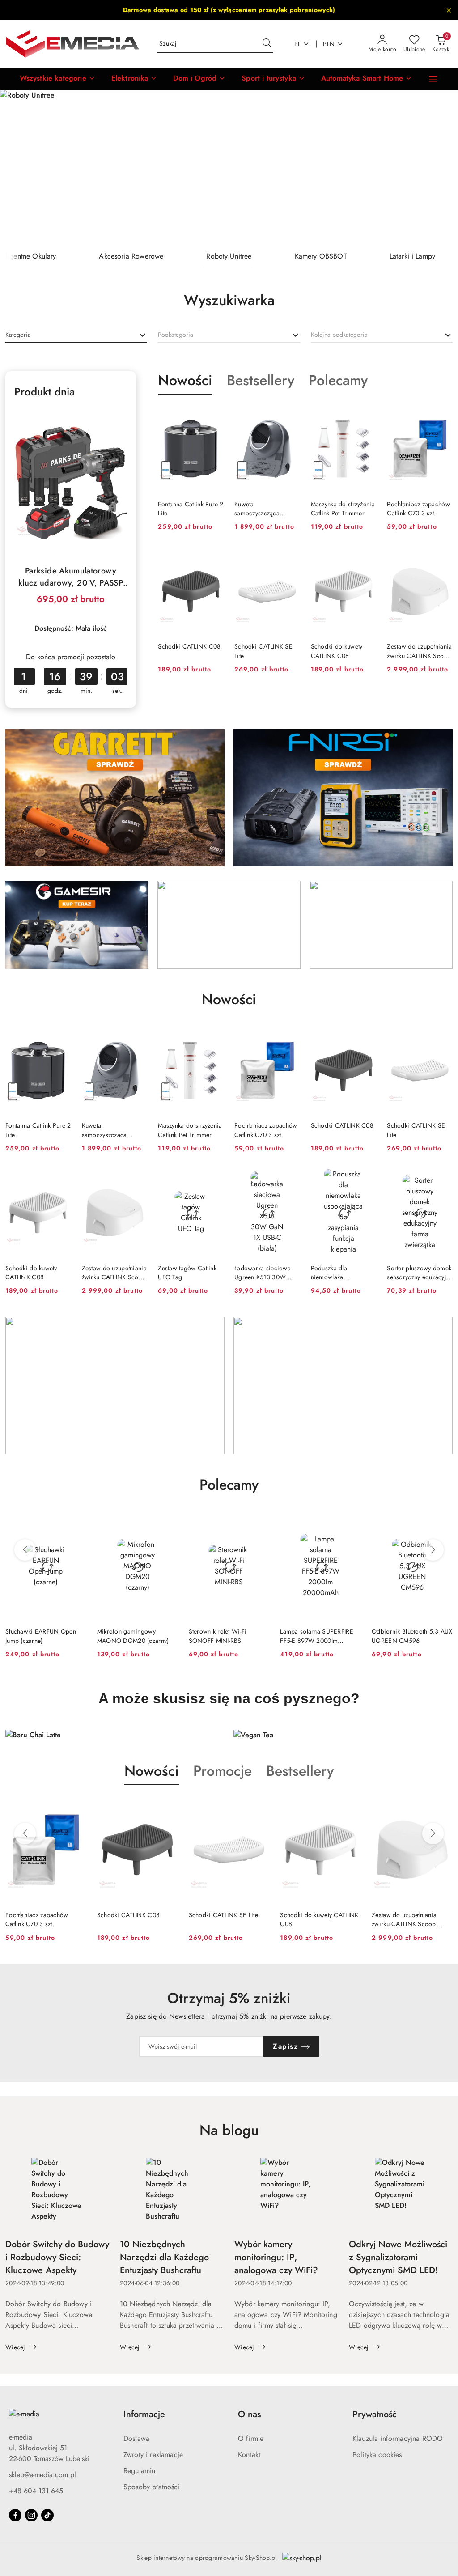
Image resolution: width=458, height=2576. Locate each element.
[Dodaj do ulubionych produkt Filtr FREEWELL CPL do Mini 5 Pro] (442, 1523)
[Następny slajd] (438, 167)
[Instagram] (31, 2515)
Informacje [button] (144, 2414)
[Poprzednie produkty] (25, 1550)
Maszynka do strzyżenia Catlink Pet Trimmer (343, 509)
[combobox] (76, 335)
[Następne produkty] (433, 1550)
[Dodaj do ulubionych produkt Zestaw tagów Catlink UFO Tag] (213, 1180)
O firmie (251, 2438)
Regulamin (139, 2471)
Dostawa (136, 2438)
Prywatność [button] (375, 2414)
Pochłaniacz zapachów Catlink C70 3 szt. (418, 509)
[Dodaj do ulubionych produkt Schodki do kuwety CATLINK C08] (366, 558)
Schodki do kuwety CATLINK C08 (337, 651)
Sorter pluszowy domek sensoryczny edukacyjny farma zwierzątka (420, 1273)
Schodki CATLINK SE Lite (263, 651)
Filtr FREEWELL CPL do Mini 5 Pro (411, 1636)
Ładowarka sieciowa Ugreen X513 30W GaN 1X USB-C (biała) (265, 1273)
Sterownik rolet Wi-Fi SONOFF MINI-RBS (126, 1636)
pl (298, 44)
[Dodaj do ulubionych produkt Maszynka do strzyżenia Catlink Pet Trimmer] (366, 416)
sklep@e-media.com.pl (42, 2475)
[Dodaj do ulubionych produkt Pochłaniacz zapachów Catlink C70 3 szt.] (442, 416)
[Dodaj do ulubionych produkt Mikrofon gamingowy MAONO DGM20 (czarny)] (76, 1523)
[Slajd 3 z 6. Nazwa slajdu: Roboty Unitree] (229, 168)
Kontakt (249, 2455)
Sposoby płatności (152, 2487)
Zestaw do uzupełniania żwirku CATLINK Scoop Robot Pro (419, 651)
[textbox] (18, 335)
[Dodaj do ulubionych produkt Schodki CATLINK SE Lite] (290, 558)
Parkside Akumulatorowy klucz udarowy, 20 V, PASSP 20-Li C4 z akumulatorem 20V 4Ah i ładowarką (71, 577)
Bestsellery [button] (300, 1771)
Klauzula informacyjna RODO (398, 2438)
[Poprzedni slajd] (20, 167)
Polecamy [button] (229, 1485)
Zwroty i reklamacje (153, 2455)
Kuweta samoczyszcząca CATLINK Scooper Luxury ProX (259, 509)
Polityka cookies (377, 2455)
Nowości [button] (152, 1771)
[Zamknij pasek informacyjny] (449, 10)
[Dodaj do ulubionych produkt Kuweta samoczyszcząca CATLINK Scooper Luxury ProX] (290, 416)
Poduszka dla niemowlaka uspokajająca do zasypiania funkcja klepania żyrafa (336, 1273)
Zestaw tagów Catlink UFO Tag (187, 1273)
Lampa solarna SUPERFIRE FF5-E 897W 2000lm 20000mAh (225, 1636)
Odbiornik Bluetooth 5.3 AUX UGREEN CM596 (320, 1636)
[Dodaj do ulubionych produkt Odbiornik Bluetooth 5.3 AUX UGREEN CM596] (351, 1523)
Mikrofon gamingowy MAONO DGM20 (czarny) (41, 1636)
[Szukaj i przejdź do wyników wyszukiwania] (267, 44)
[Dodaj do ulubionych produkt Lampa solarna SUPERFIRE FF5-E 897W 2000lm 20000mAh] (259, 1523)
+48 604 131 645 (36, 2491)
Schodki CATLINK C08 (189, 646)
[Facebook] (15, 2515)
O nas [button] (249, 2414)
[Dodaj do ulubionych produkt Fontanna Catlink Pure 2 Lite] (213, 416)
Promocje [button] (223, 1771)
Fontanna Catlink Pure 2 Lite (191, 509)
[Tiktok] (47, 2515)
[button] (57, 79)
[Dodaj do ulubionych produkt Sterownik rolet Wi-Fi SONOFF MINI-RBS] (168, 1523)
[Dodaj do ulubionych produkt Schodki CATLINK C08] (213, 558)
